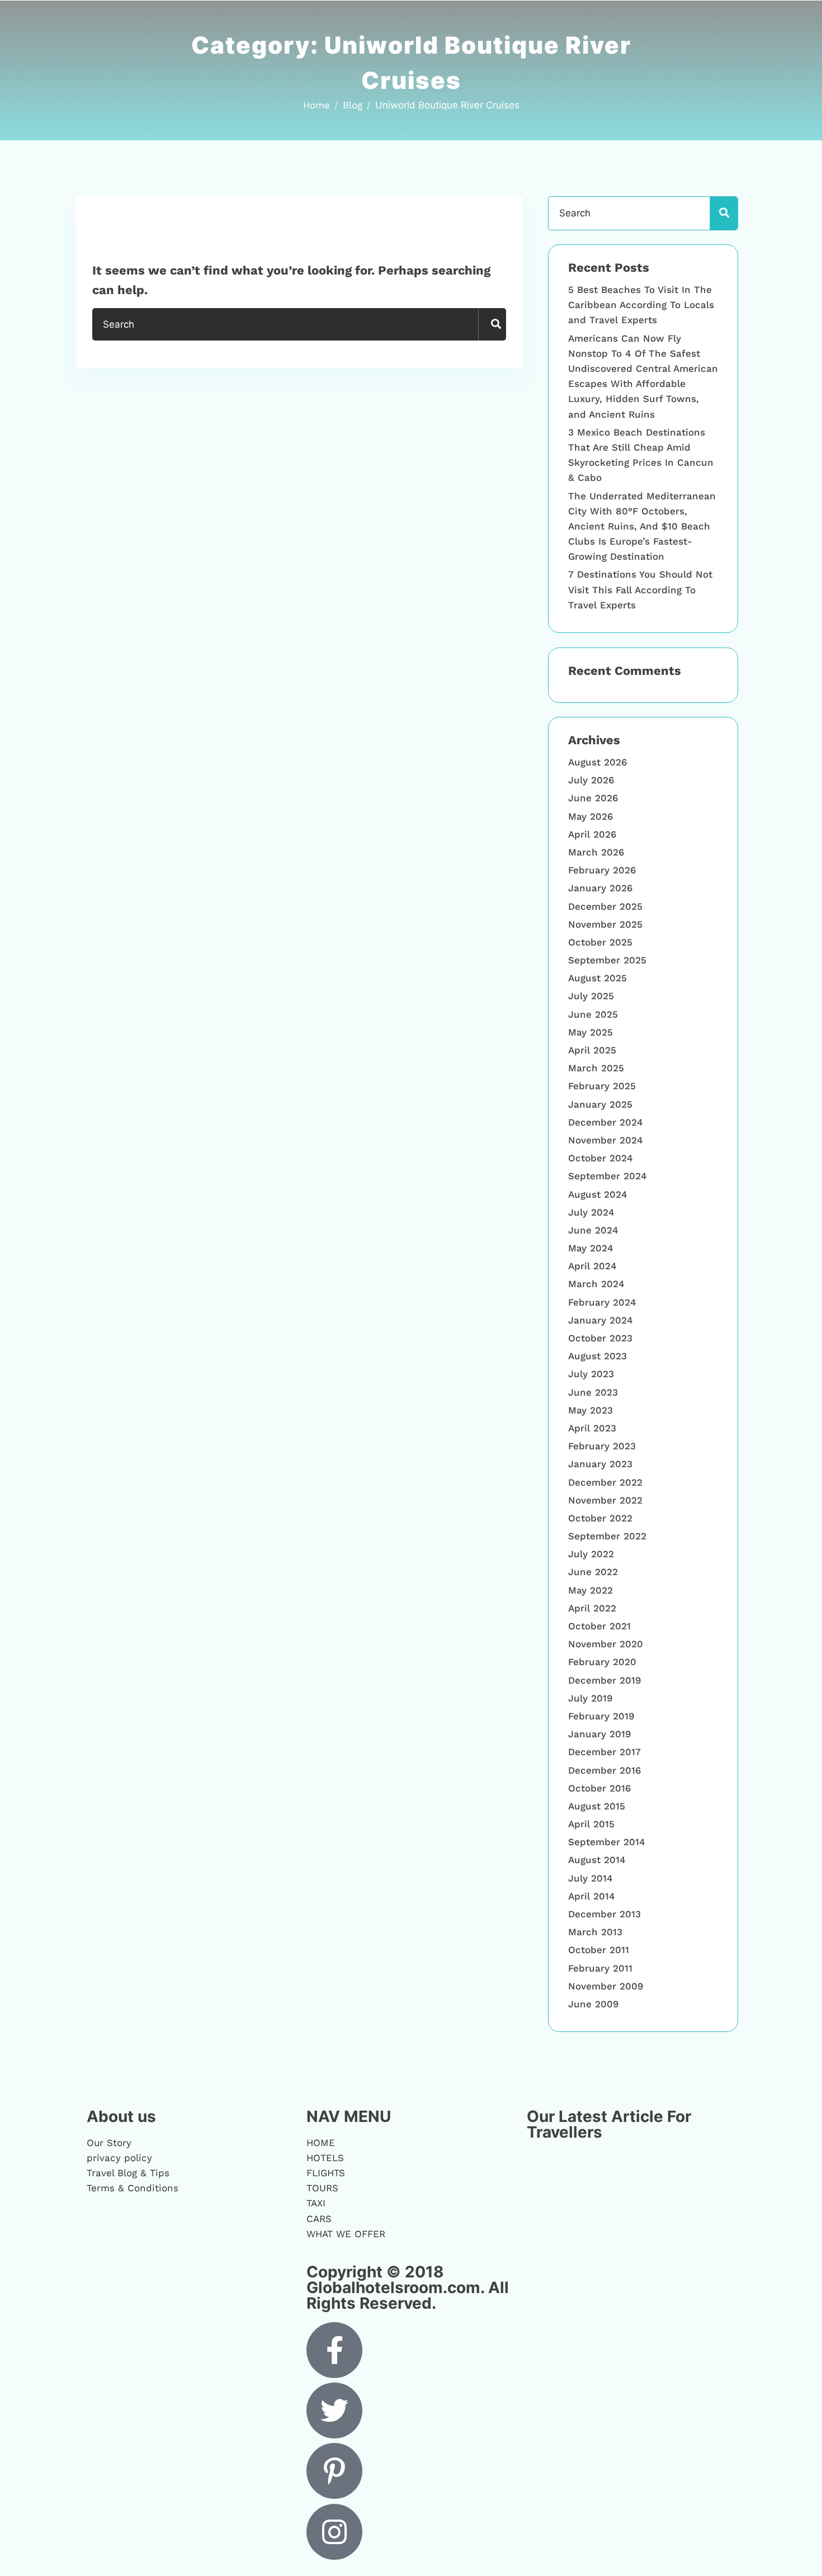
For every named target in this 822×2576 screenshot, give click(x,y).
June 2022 (593, 1572)
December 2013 (604, 1914)
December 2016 (604, 1770)
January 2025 (600, 1104)
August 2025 (597, 978)
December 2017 (604, 1752)
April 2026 (592, 834)
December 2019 (604, 1680)
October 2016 (599, 1788)
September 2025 (607, 960)
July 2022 (591, 1554)
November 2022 (605, 1500)
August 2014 (597, 1860)
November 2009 (606, 1986)
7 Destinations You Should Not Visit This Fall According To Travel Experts (640, 589)
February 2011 (600, 1968)
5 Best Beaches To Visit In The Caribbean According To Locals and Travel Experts (641, 305)
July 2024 (591, 1212)
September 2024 (608, 1176)
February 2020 (602, 1662)
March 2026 (596, 852)
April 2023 (592, 1428)
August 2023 (597, 1356)
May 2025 (590, 1032)
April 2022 (592, 1608)
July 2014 (590, 1878)
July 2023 (591, 1374)
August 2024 (598, 1194)
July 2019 (590, 1698)
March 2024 (596, 1284)
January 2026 (600, 888)
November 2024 (606, 1140)
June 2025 (593, 1014)
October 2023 (600, 1338)
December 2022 (605, 1482)
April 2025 (592, 1050)
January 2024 (601, 1320)
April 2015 (591, 1824)
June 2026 (593, 798)
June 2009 (593, 2004)
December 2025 (605, 906)
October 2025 (600, 942)
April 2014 (592, 1896)
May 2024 (591, 1248)
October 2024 (601, 1158)
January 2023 (600, 1464)
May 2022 (590, 1590)
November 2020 (606, 1644)
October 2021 (599, 1626)
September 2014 (607, 1842)
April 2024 (592, 1266)
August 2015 (597, 1806)
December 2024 (606, 1122)
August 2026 (597, 762)
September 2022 (607, 1536)
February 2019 (601, 1716)
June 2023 (593, 1392)
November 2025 (605, 924)
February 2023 (602, 1446)
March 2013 (595, 1932)
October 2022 (600, 1518)
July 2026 (591, 780)
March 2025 (596, 1068)
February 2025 (602, 1086)
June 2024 (593, 1230)
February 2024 (602, 1302)
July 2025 (591, 996)
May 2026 (590, 816)
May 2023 (590, 1410)
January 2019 (599, 1734)
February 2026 (602, 870)
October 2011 (599, 1950)
